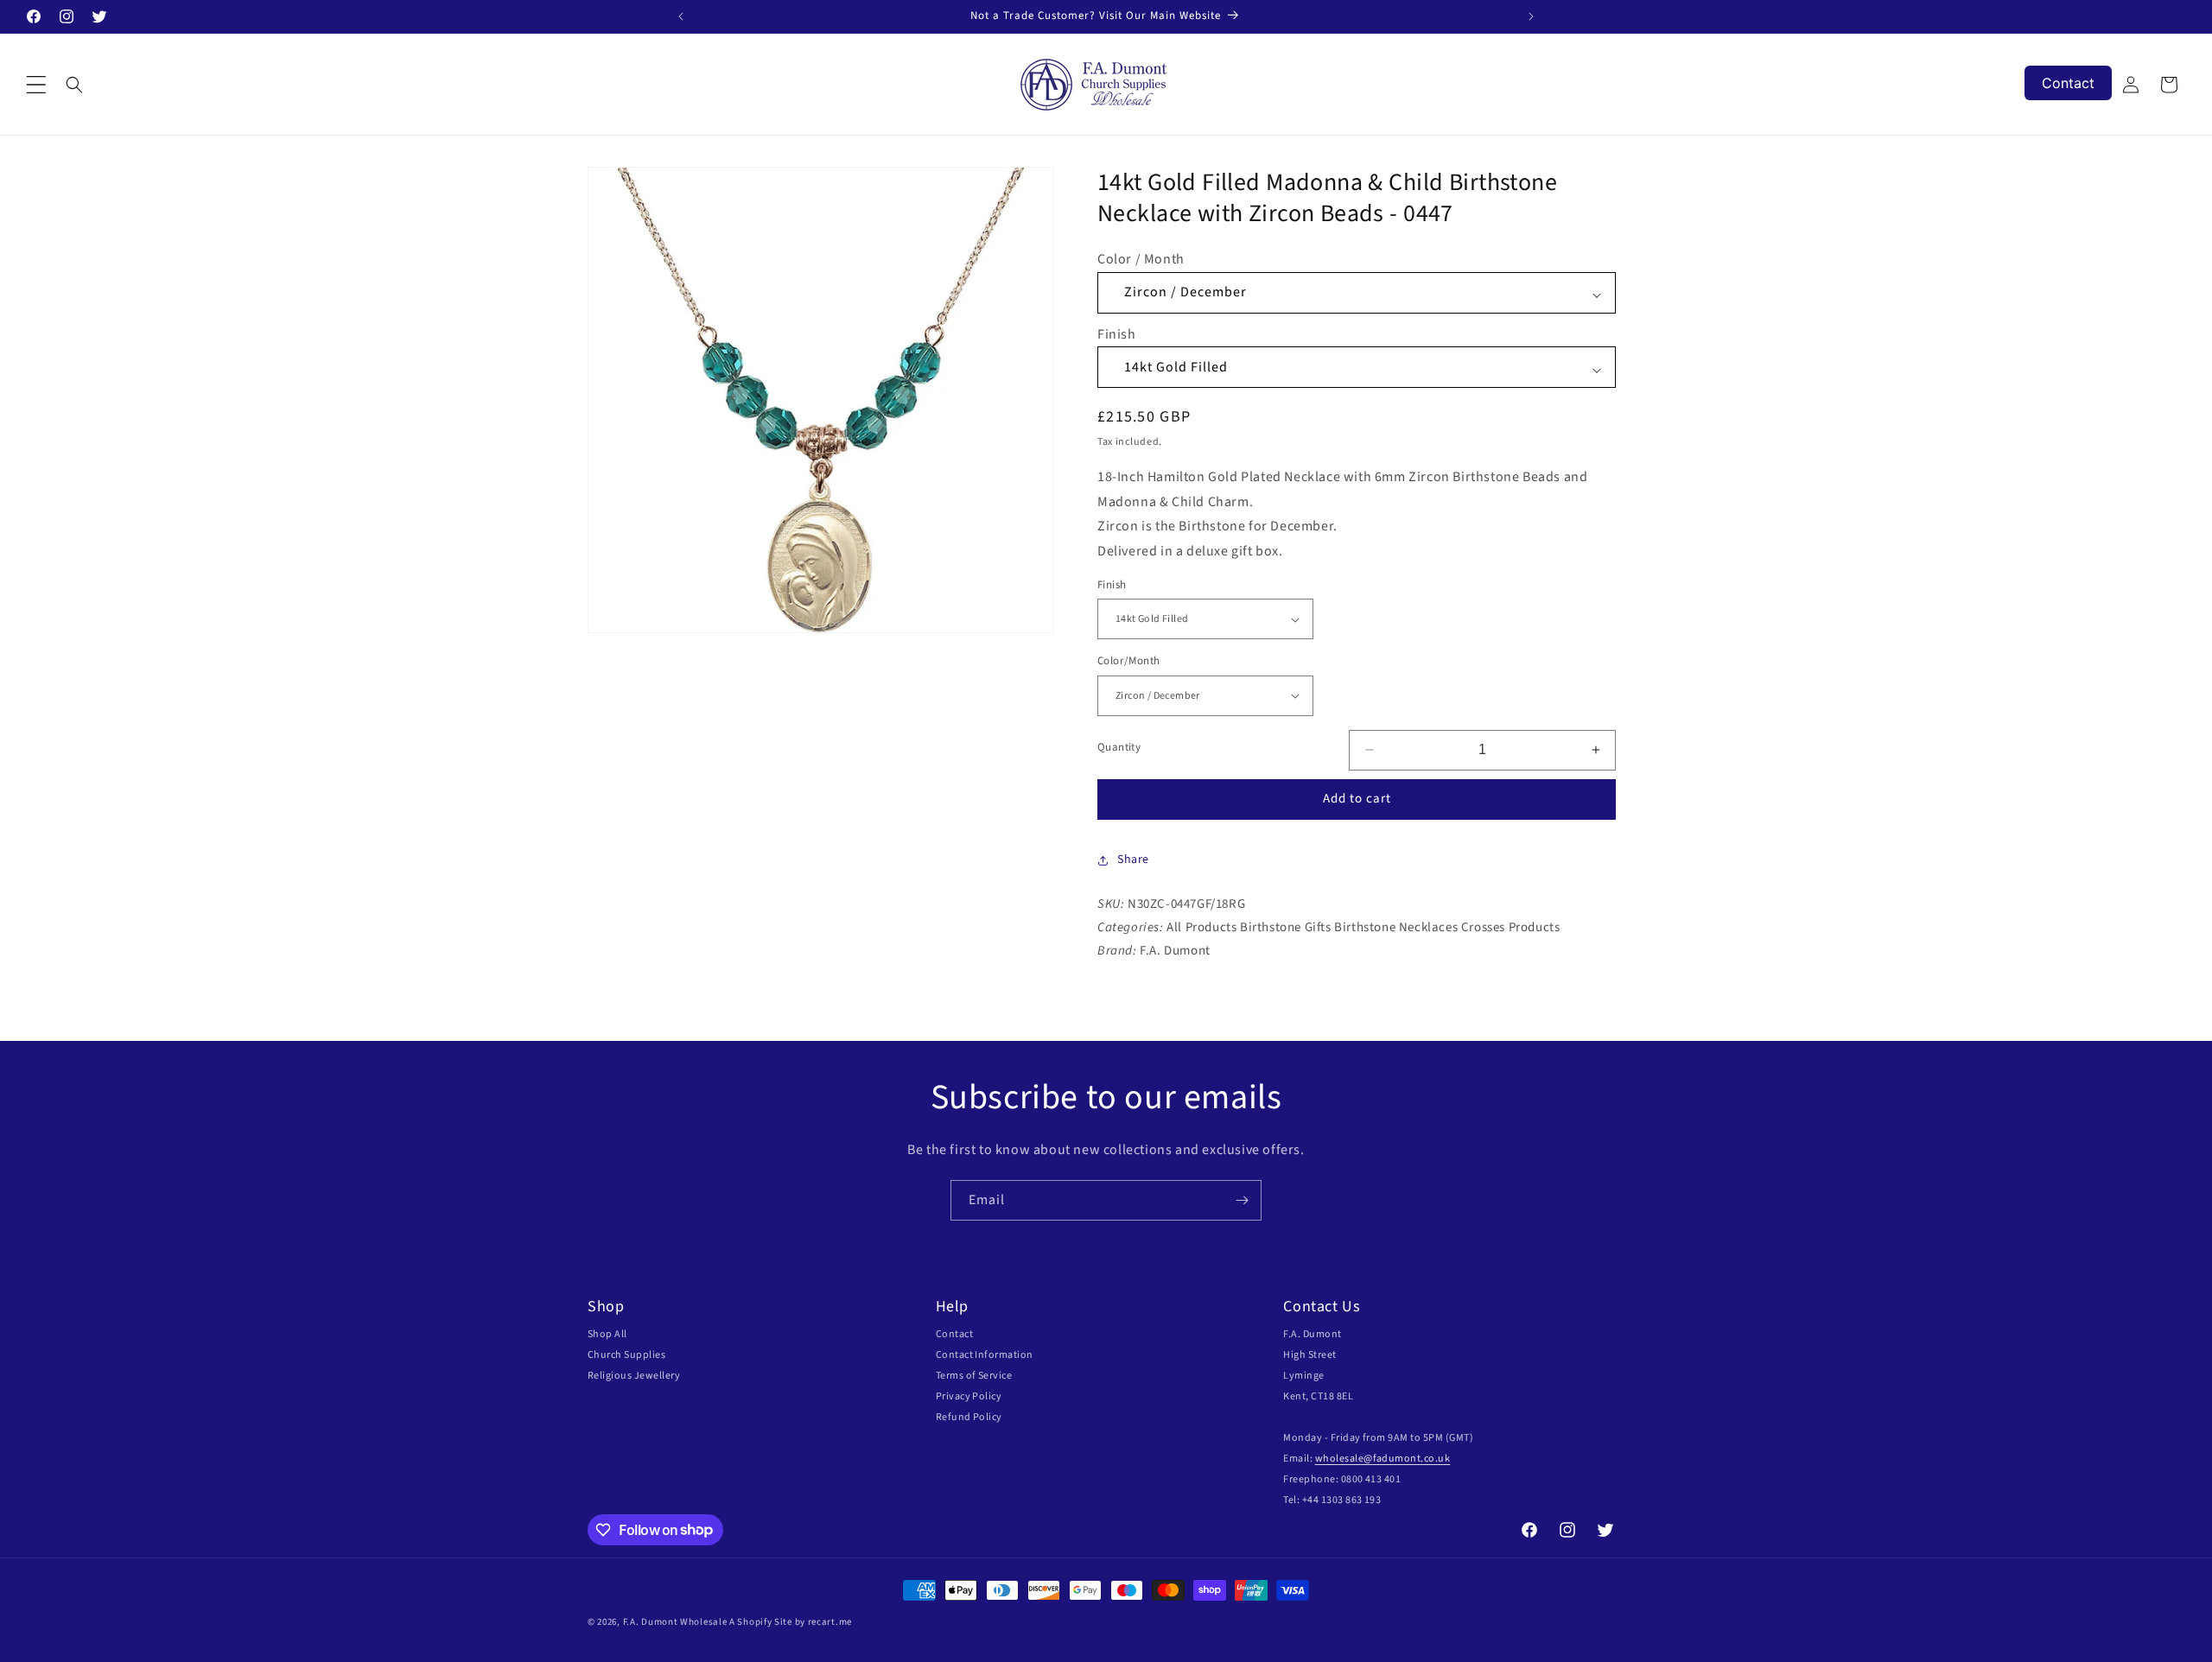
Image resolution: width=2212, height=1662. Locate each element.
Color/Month (1128, 661)
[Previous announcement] (681, 16)
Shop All (607, 1334)
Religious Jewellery (634, 1376)
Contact (954, 1334)
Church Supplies (626, 1355)
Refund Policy (969, 1417)
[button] (36, 85)
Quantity (1119, 747)
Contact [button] (2068, 83)
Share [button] (1133, 860)
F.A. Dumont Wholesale (675, 1622)
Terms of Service (974, 1376)
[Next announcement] (1531, 16)
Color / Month (1141, 259)
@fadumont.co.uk (1407, 1459)
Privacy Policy (969, 1396)
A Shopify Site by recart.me (791, 1622)
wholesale (1339, 1459)
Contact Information (985, 1355)
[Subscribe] (1242, 1200)
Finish (1117, 334)
